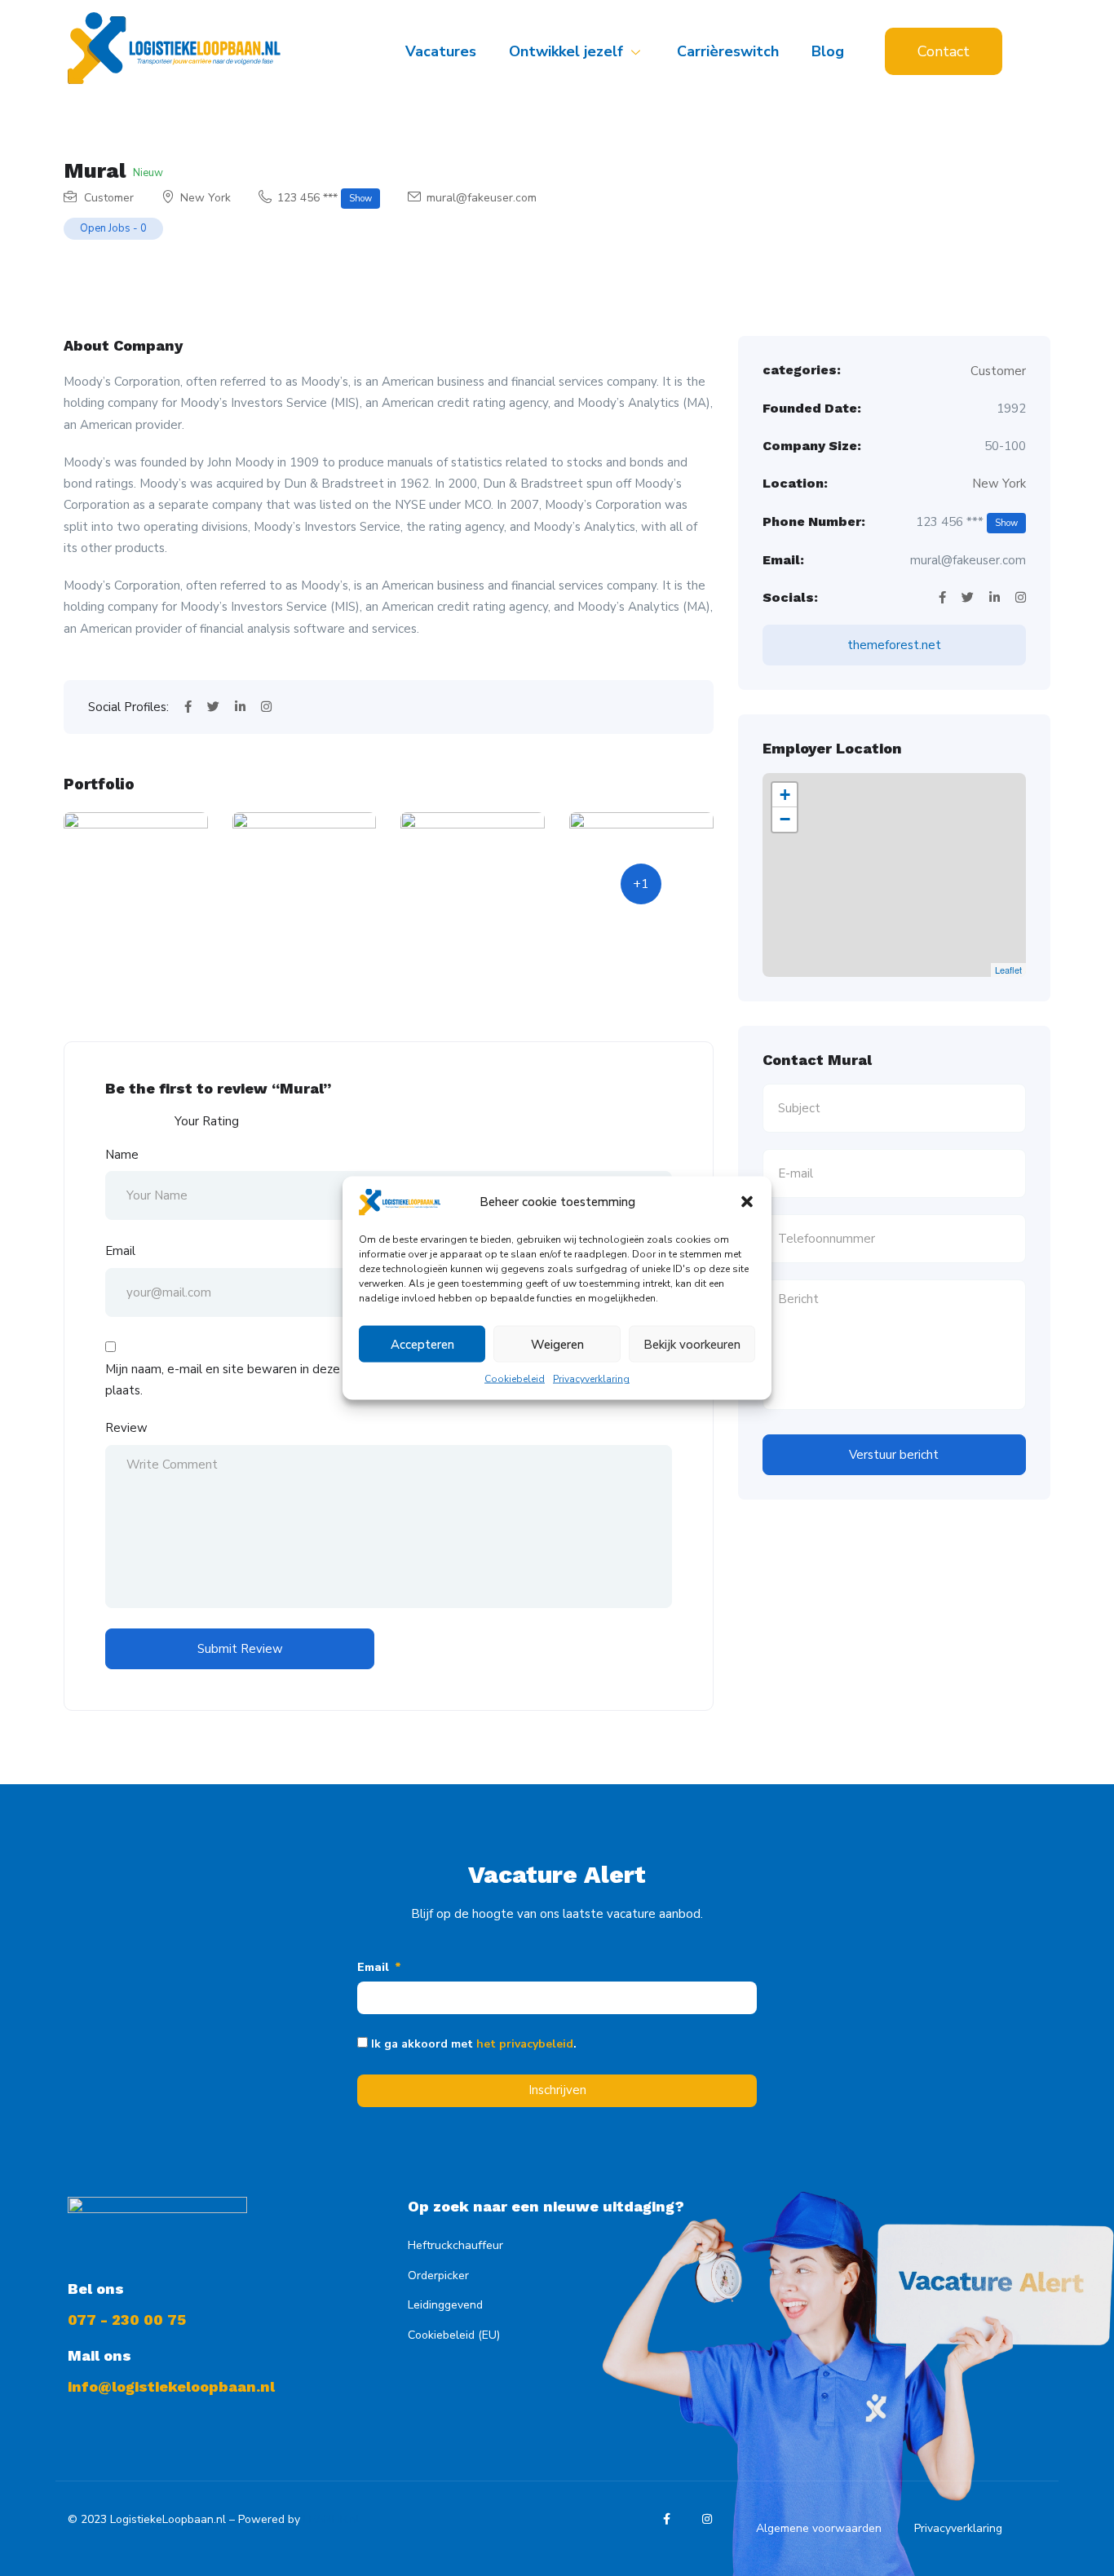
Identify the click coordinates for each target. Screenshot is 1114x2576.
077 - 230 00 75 (127, 2320)
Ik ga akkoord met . (474, 2044)
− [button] (785, 819)
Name (122, 1155)
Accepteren (422, 1344)
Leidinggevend (445, 2305)
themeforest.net (894, 645)
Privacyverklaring (591, 1379)
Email (120, 1251)
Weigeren (557, 1344)
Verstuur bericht (894, 1455)
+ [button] (785, 795)
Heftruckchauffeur (455, 2245)
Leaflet (1008, 970)
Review (126, 1428)
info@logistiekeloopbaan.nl (171, 2386)
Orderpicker (438, 2276)
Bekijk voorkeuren (692, 1344)
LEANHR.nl (332, 2519)
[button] (747, 1202)
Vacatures (441, 51)
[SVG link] (174, 48)
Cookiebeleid (515, 1379)
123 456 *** (325, 198)
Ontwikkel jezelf (566, 51)
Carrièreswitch (728, 51)
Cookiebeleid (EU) (454, 2335)
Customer (109, 198)
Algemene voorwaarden (819, 2528)
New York (206, 198)
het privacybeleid (525, 2044)
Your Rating (207, 1121)
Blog (828, 51)
